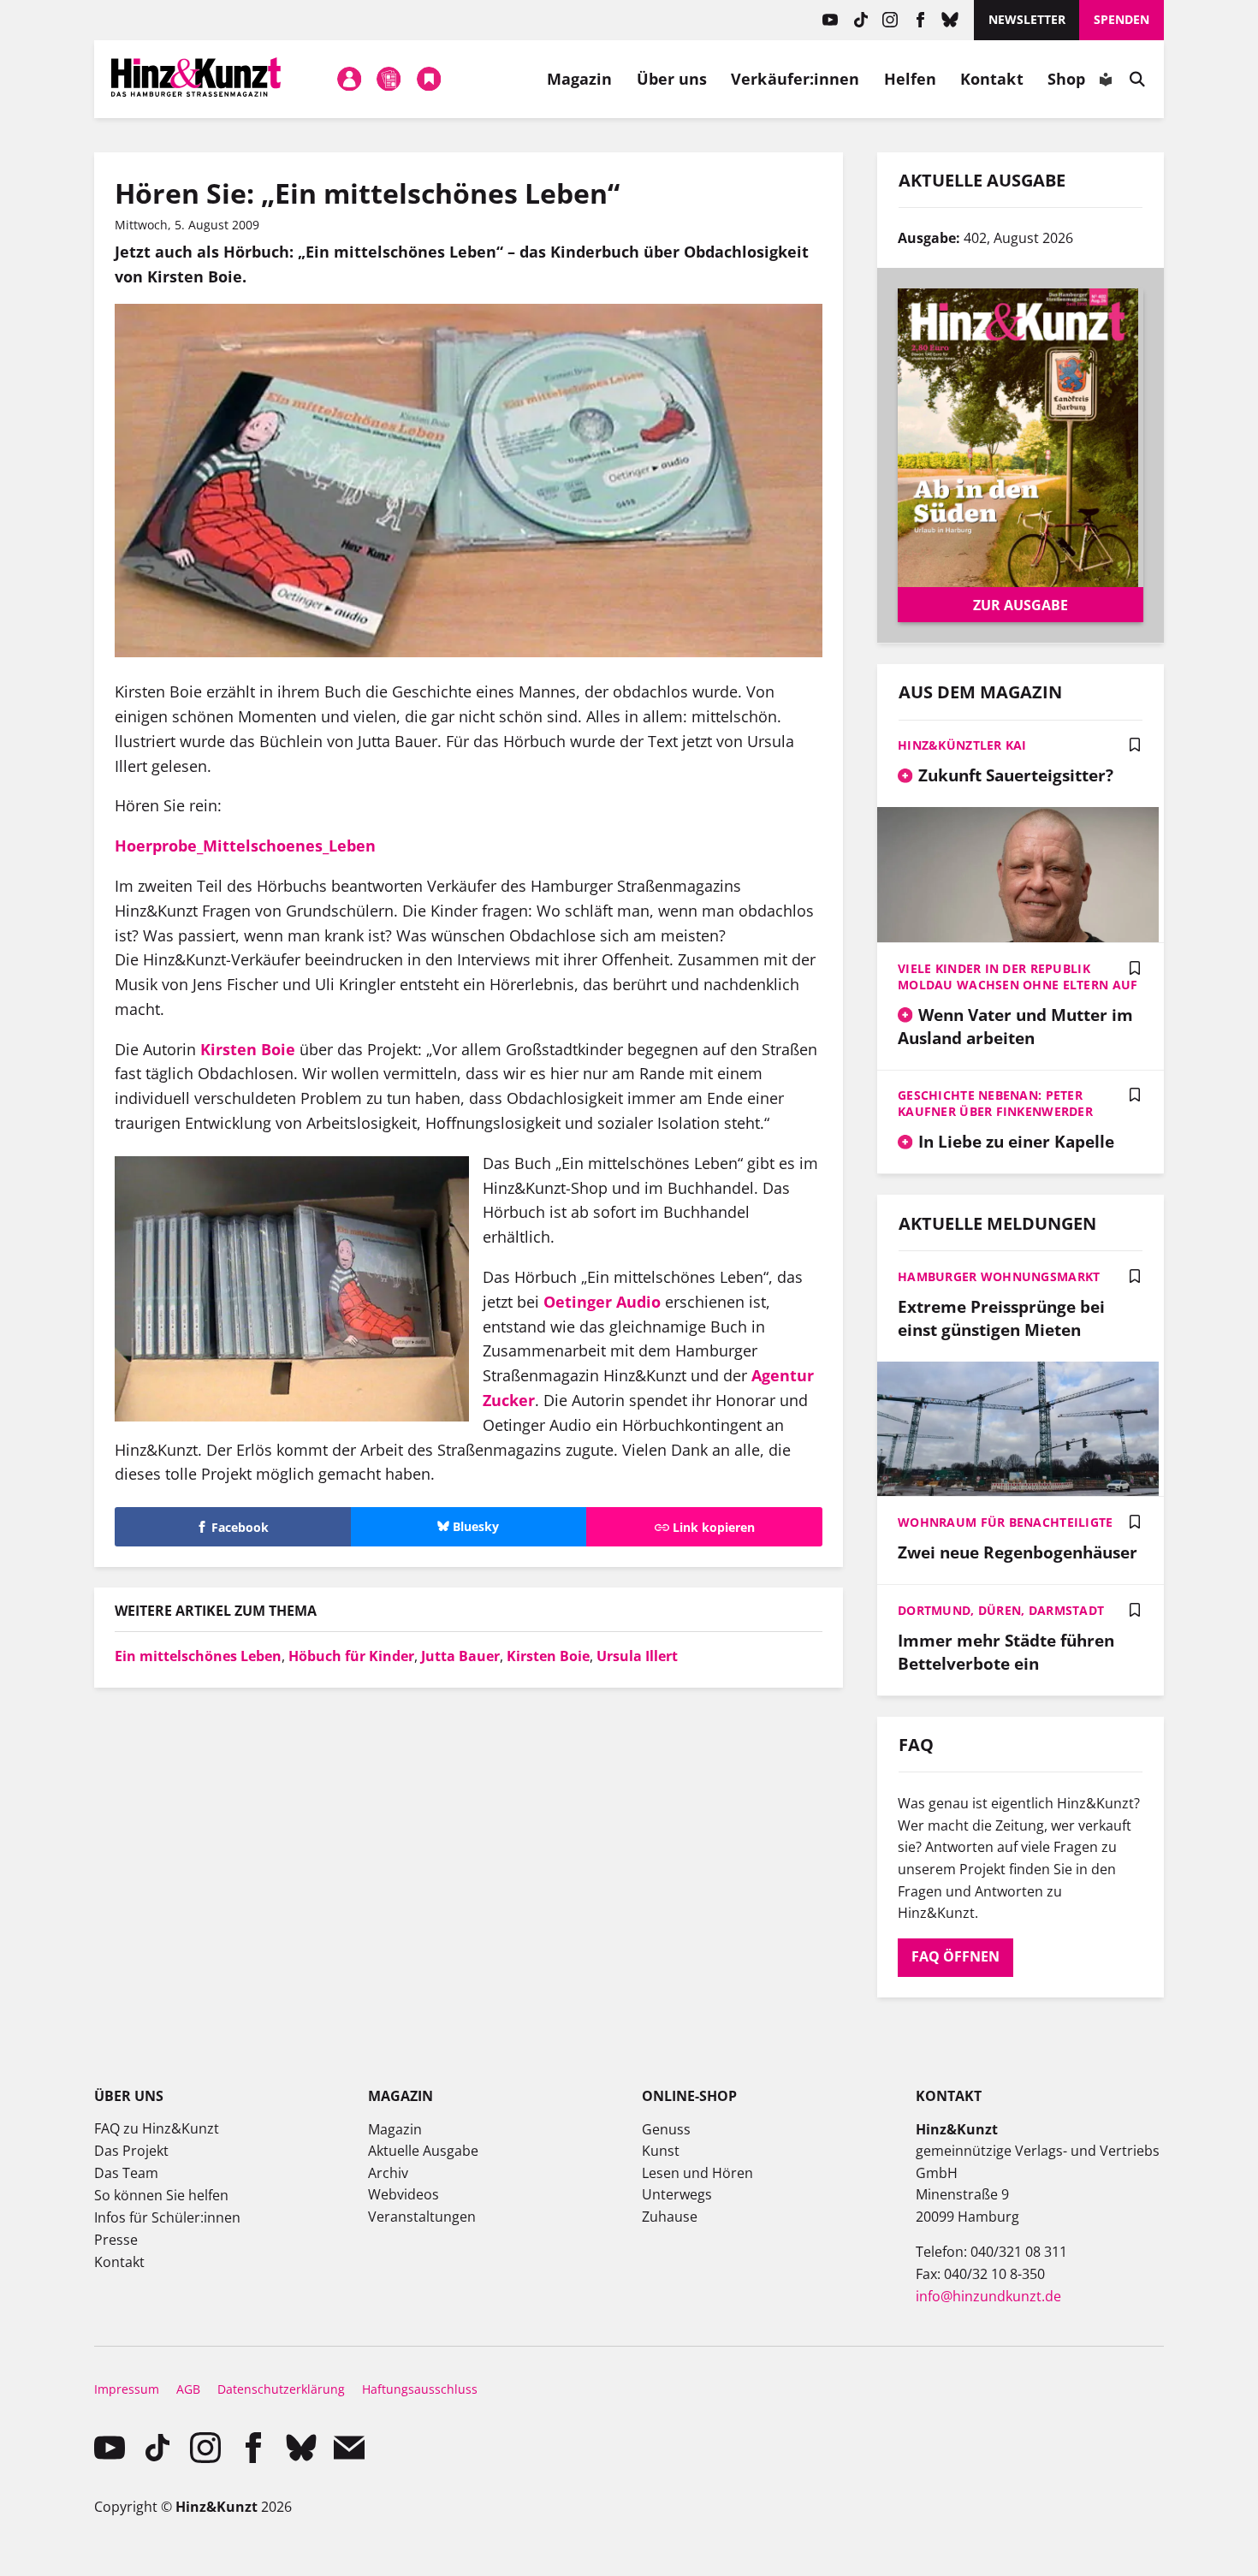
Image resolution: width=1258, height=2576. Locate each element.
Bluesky (950, 20)
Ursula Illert (637, 1656)
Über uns (672, 79)
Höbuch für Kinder (351, 1656)
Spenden (1122, 19)
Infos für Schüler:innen (167, 2217)
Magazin (580, 79)
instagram (890, 20)
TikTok (860, 20)
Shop (1066, 79)
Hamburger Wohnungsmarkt (999, 1276)
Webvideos (404, 2194)
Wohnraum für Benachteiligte (1006, 1522)
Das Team (126, 2173)
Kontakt (992, 79)
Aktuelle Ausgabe (423, 2151)
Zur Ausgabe (1021, 605)
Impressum (127, 2389)
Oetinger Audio (602, 1302)
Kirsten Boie (248, 1049)
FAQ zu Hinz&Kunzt (157, 2128)
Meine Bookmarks (429, 79)
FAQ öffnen (955, 1956)
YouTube (831, 20)
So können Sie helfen (161, 2195)
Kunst (661, 2151)
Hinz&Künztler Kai (962, 745)
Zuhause (670, 2217)
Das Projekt (131, 2151)
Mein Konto (349, 79)
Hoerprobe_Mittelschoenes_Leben (245, 846)
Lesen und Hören (697, 2173)
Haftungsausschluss (420, 2389)
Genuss (666, 2129)
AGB (188, 2389)
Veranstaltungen (422, 2217)
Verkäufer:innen (795, 79)
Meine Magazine (389, 79)
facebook (920, 20)
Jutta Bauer (460, 1656)
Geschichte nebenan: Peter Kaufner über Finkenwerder (995, 1103)
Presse (116, 2240)
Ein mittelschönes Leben (198, 1656)
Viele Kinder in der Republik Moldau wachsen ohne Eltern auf (1018, 976)
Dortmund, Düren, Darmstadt (1001, 1610)
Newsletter (1027, 19)
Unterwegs (677, 2194)
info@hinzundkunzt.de (988, 2296)
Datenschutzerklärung (281, 2389)
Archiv (388, 2173)
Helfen (911, 79)
